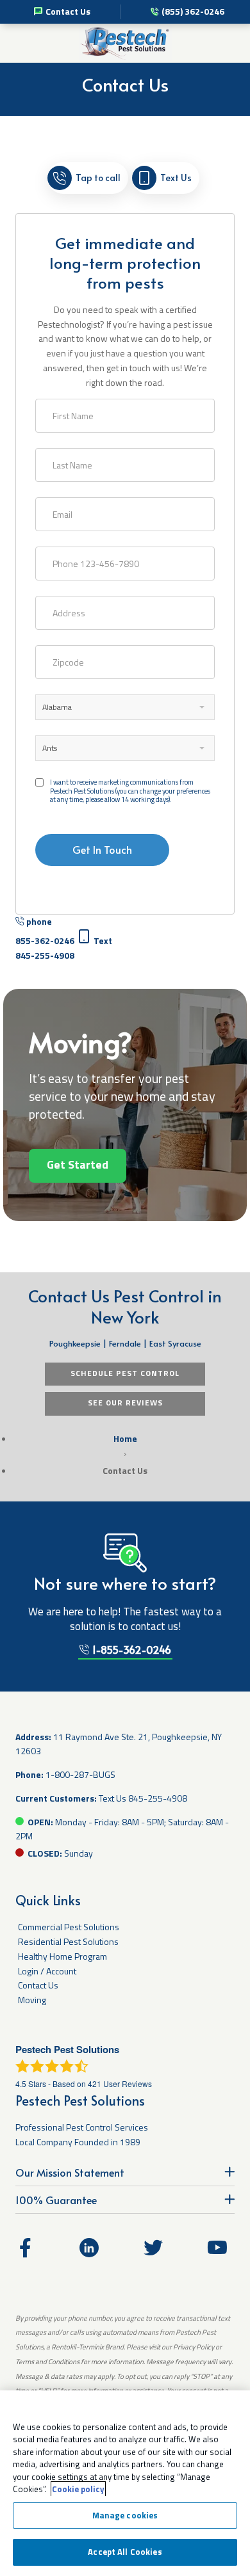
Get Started (78, 1164)
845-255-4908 (158, 1798)
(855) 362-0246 (193, 11)
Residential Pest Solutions (68, 1941)
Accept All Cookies (125, 2552)
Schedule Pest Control (125, 1373)
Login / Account (47, 1971)
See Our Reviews (125, 1403)
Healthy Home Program (63, 1956)
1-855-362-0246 (130, 1649)
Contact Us (68, 11)
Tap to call (98, 178)
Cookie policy (78, 2489)
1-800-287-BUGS (80, 1774)
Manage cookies (125, 2515)
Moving (32, 2000)
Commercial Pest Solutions (69, 1927)
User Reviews (120, 2084)
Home (125, 1438)
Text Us (176, 178)
